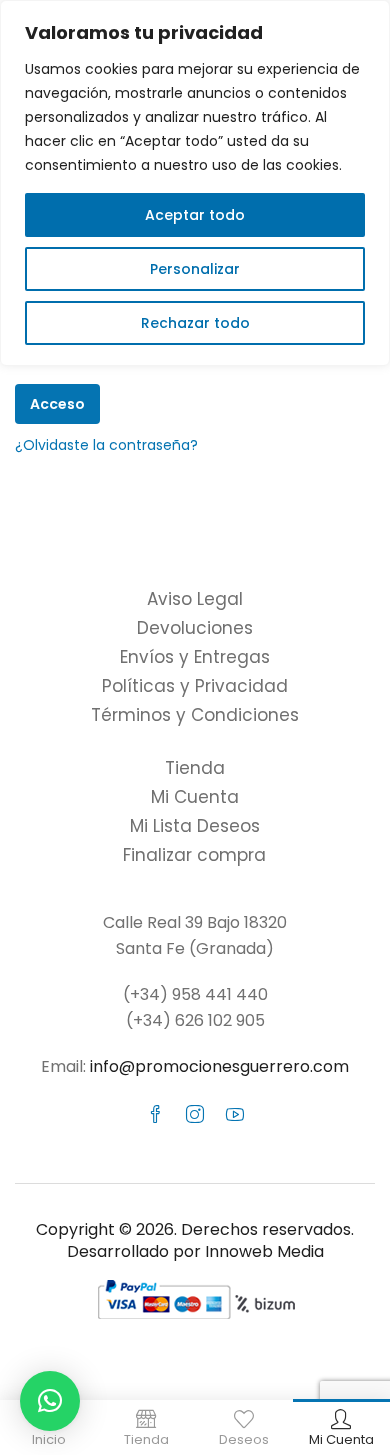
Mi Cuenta (195, 797)
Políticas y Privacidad (195, 686)
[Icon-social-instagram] (195, 1114)
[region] (195, 183)
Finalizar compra (194, 855)
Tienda (195, 768)
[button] (50, 1401)
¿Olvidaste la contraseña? (106, 445)
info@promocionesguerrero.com (219, 1066)
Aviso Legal (195, 599)
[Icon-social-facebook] (155, 1114)
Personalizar (195, 269)
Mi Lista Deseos (195, 826)
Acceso (57, 404)
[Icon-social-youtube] (235, 1114)
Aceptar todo (195, 215)
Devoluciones (195, 628)
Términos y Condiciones (195, 715)
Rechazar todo (195, 323)
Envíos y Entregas (195, 657)
